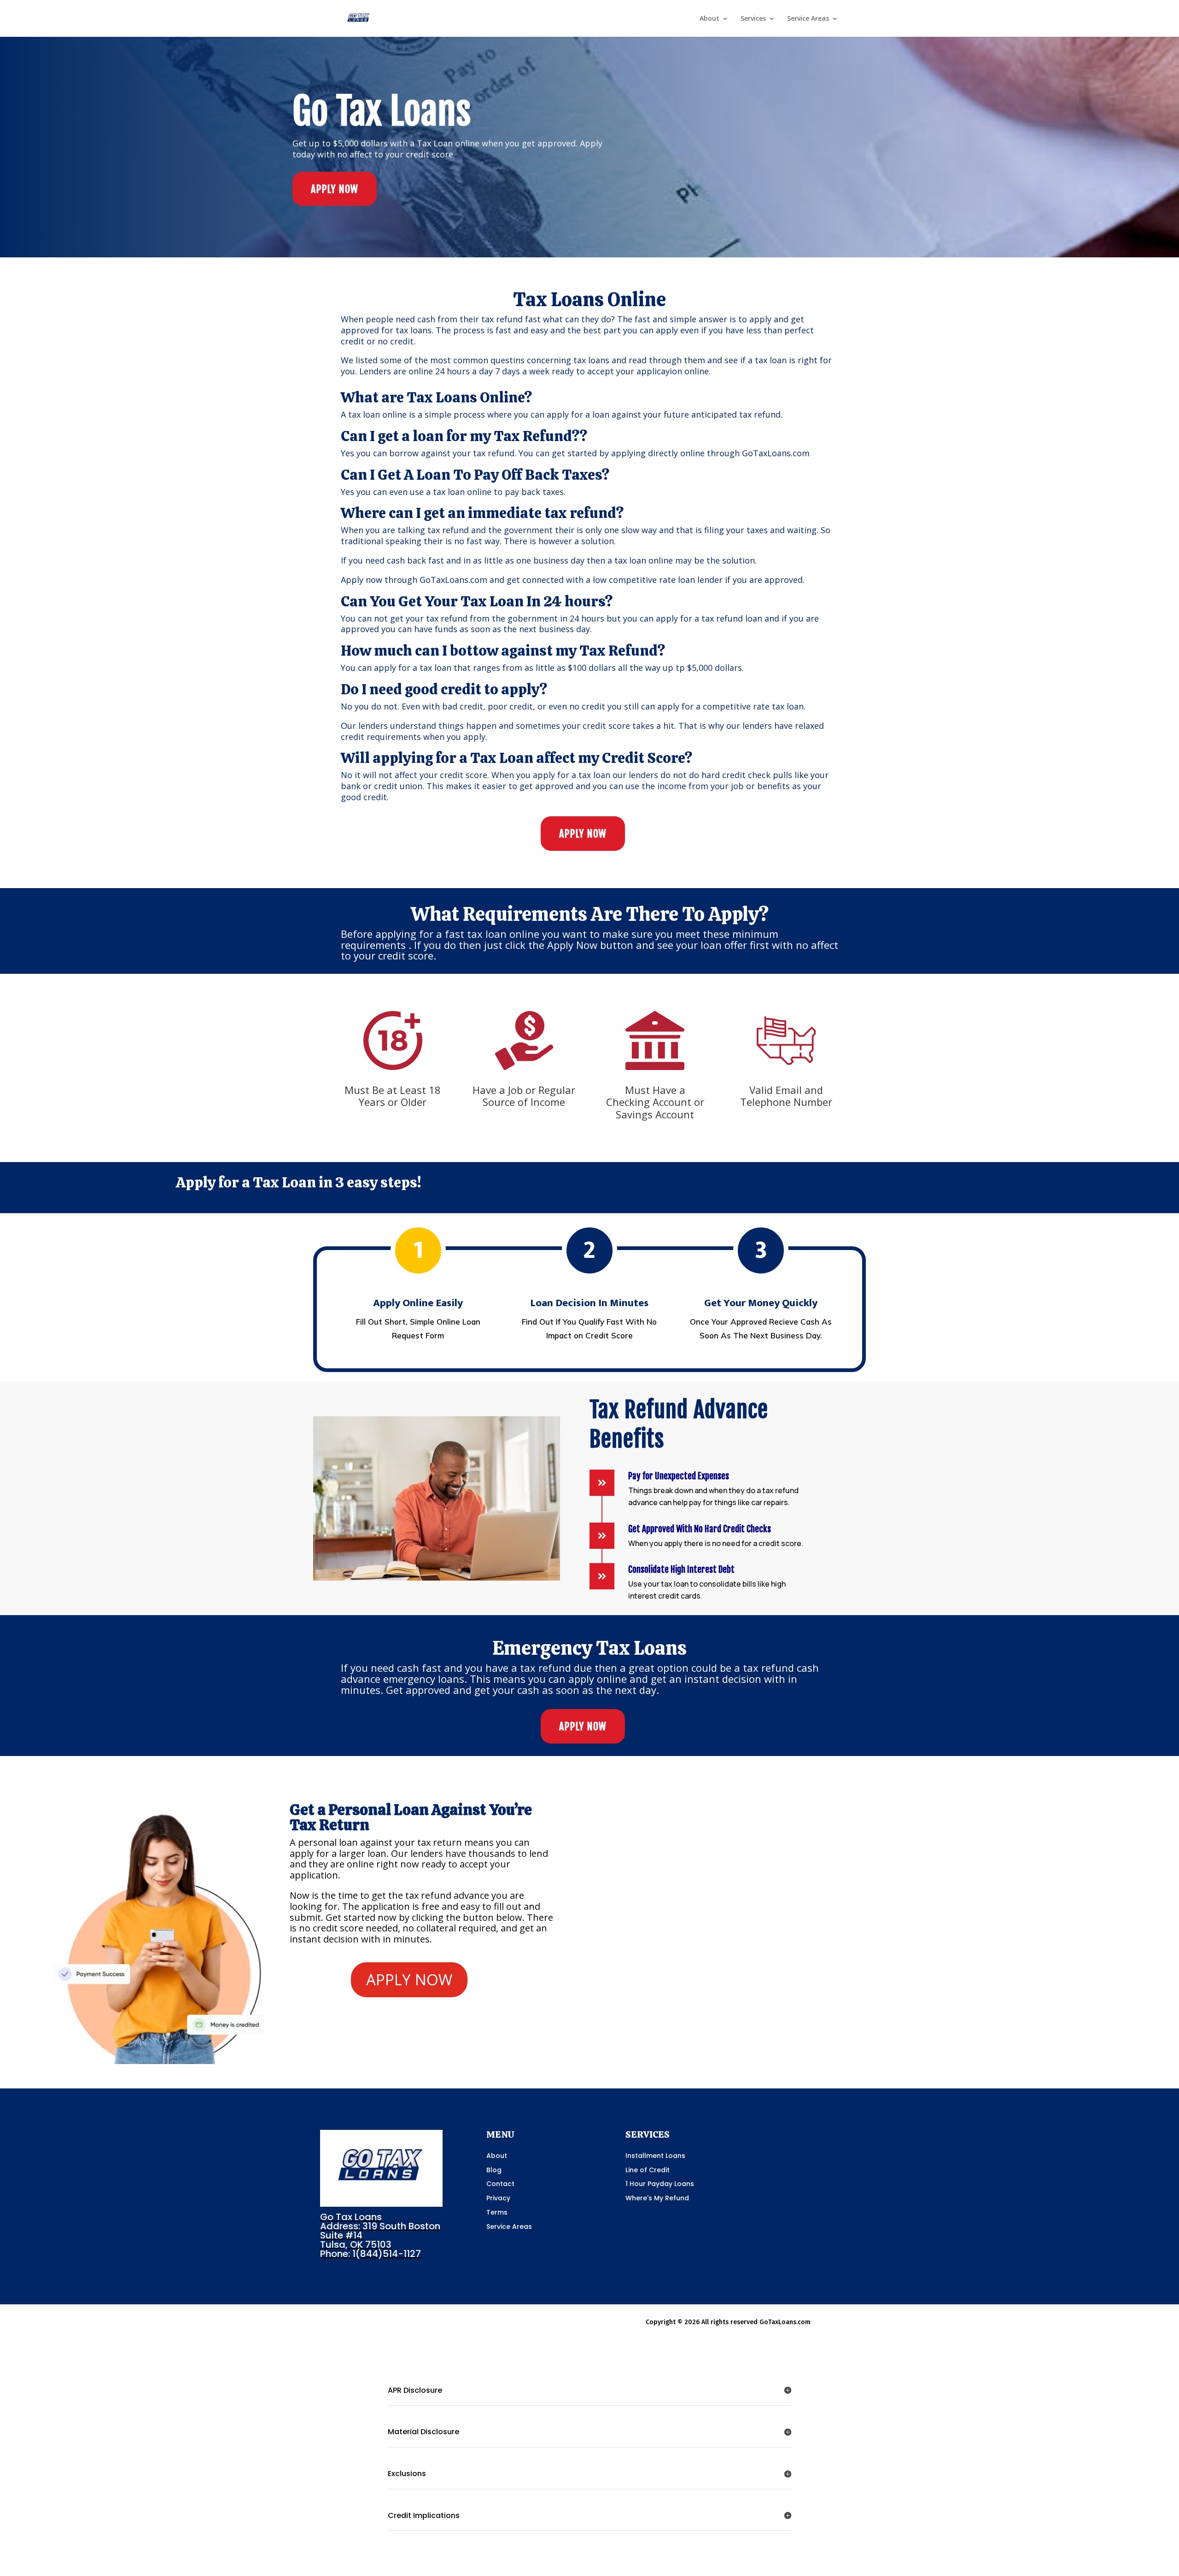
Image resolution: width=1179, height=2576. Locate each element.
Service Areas (808, 19)
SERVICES (648, 2134)
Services (753, 19)
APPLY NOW (335, 189)
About (709, 19)
